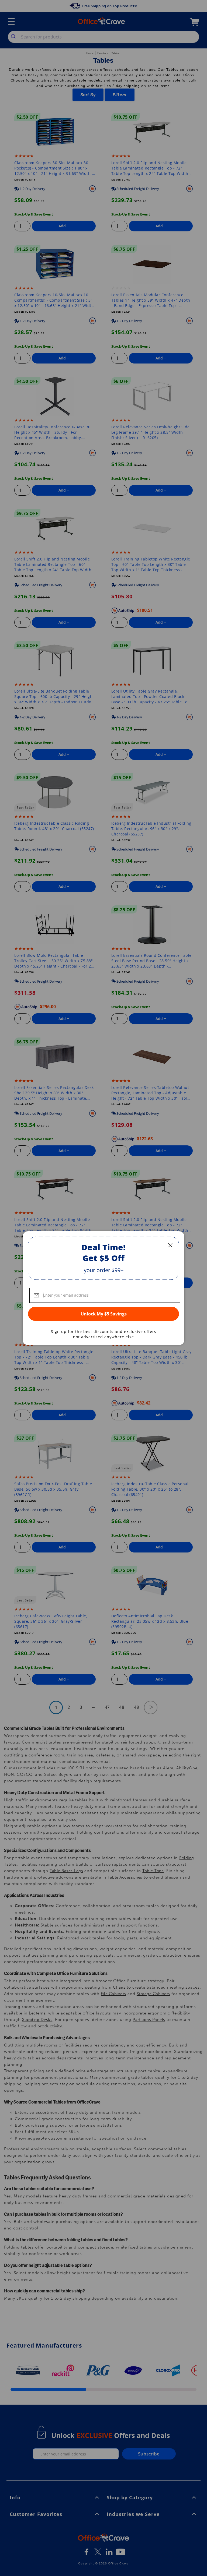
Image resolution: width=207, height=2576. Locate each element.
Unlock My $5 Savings (104, 1314)
